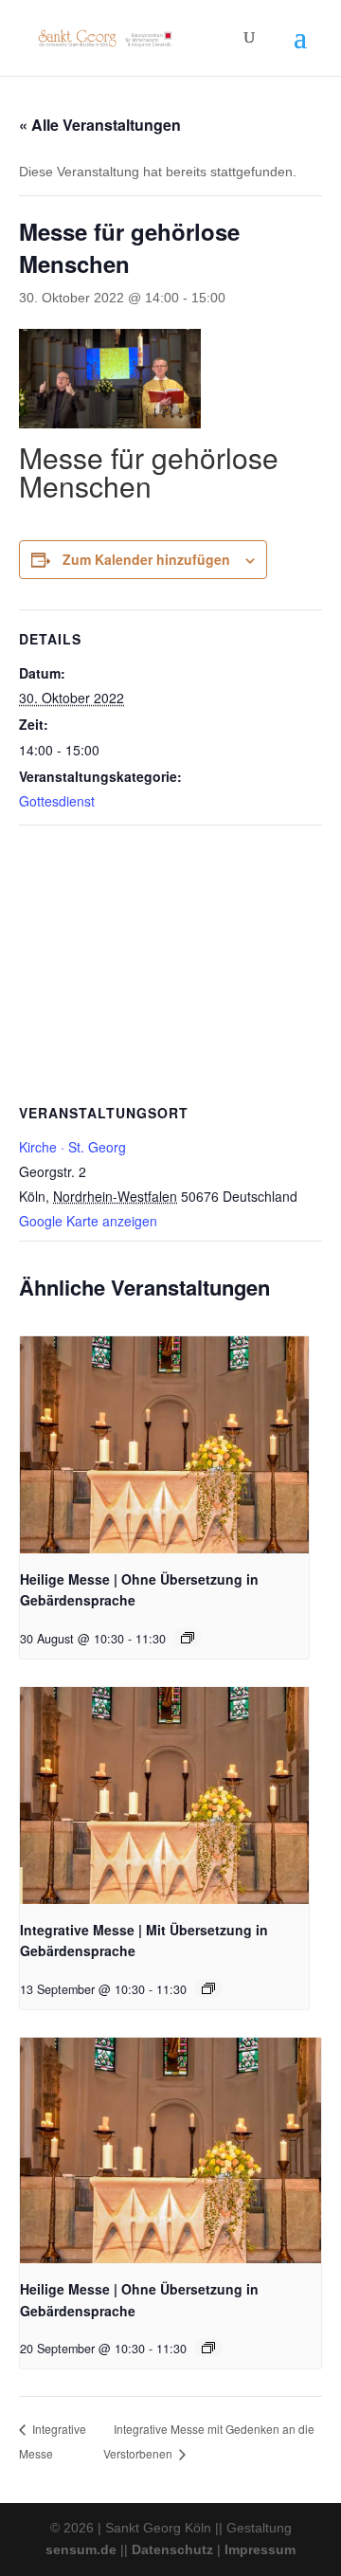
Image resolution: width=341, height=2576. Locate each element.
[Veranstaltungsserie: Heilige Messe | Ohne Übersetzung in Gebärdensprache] (188, 1638)
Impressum (260, 2549)
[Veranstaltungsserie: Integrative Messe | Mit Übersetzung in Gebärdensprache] (208, 1988)
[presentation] (164, 1445)
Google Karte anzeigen (88, 1221)
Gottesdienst (57, 801)
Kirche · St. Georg (72, 1147)
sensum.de (81, 2549)
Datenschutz (172, 2549)
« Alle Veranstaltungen (100, 125)
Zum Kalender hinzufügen (146, 559)
